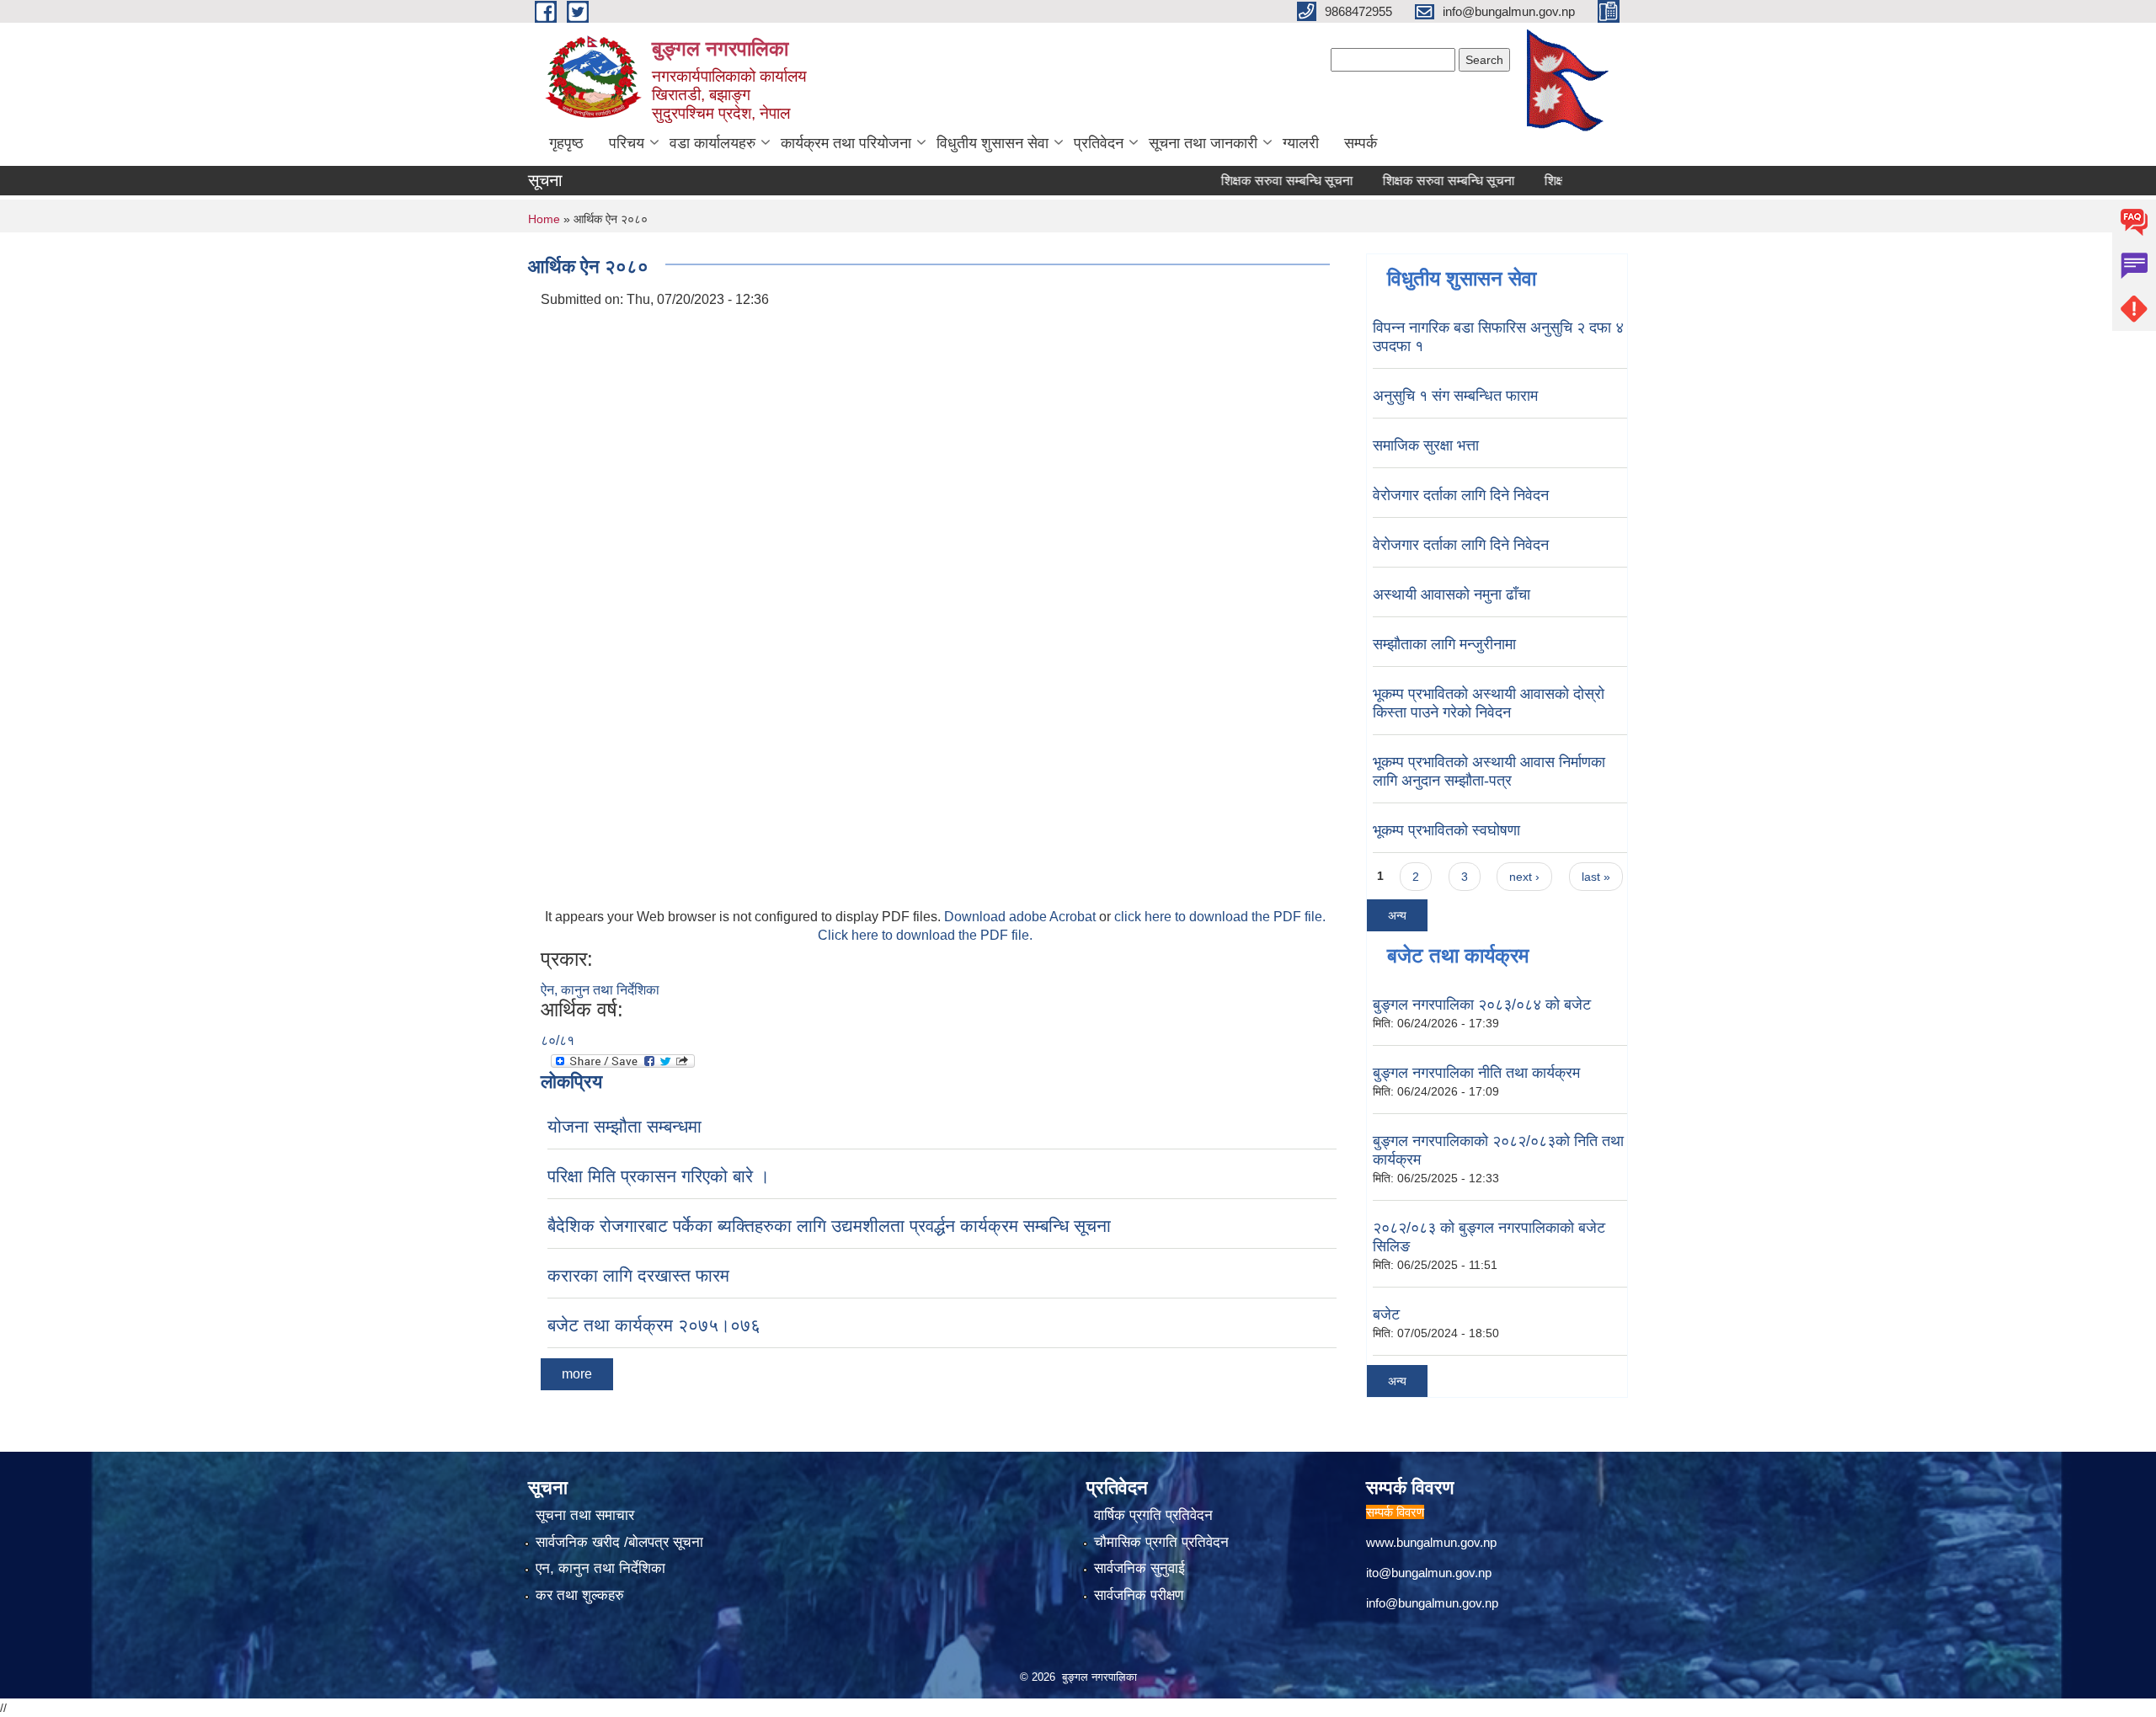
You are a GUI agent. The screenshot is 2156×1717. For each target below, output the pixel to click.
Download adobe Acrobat (1022, 917)
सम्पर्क (1361, 143)
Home (544, 219)
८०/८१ (558, 1040)
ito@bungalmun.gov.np (1429, 1573)
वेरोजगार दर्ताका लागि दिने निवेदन (1461, 495)
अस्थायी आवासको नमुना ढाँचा (1452, 595)
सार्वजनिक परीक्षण (1139, 1595)
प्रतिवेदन (1099, 143)
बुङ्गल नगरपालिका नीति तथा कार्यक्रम (1476, 1073)
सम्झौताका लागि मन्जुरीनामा (1444, 644)
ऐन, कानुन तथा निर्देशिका (600, 990)
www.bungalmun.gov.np (1431, 1542)
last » (1596, 877)
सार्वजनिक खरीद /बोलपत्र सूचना (619, 1542)
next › (1524, 877)
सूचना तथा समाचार (585, 1515)
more (577, 1374)
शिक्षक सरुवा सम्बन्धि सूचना (1249, 181)
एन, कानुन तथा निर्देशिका (600, 1568)
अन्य (1397, 915)
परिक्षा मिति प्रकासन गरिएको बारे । (659, 1176)
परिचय (627, 143)
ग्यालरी (1301, 143)
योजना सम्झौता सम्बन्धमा (624, 1126)
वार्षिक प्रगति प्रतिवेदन (1153, 1515)
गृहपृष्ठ (566, 143)
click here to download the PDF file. (1220, 917)
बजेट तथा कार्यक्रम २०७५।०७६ (654, 1325)
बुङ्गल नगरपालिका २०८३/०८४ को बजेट (1482, 1005)
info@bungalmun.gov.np (1432, 1603)
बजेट (1386, 1314)
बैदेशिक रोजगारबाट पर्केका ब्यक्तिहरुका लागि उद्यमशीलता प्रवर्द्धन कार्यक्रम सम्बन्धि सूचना (829, 1226)
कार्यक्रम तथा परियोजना (846, 143)
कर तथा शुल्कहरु (580, 1595)
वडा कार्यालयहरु (712, 143)
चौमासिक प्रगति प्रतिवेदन (1161, 1542)
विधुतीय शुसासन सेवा (993, 143)
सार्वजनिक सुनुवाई (1139, 1568)
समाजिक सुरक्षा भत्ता (1426, 445)
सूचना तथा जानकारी (1203, 143)
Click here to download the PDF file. (925, 935)
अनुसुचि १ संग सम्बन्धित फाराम (1455, 396)
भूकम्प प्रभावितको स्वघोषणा (1446, 830)
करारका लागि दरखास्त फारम (638, 1275)
